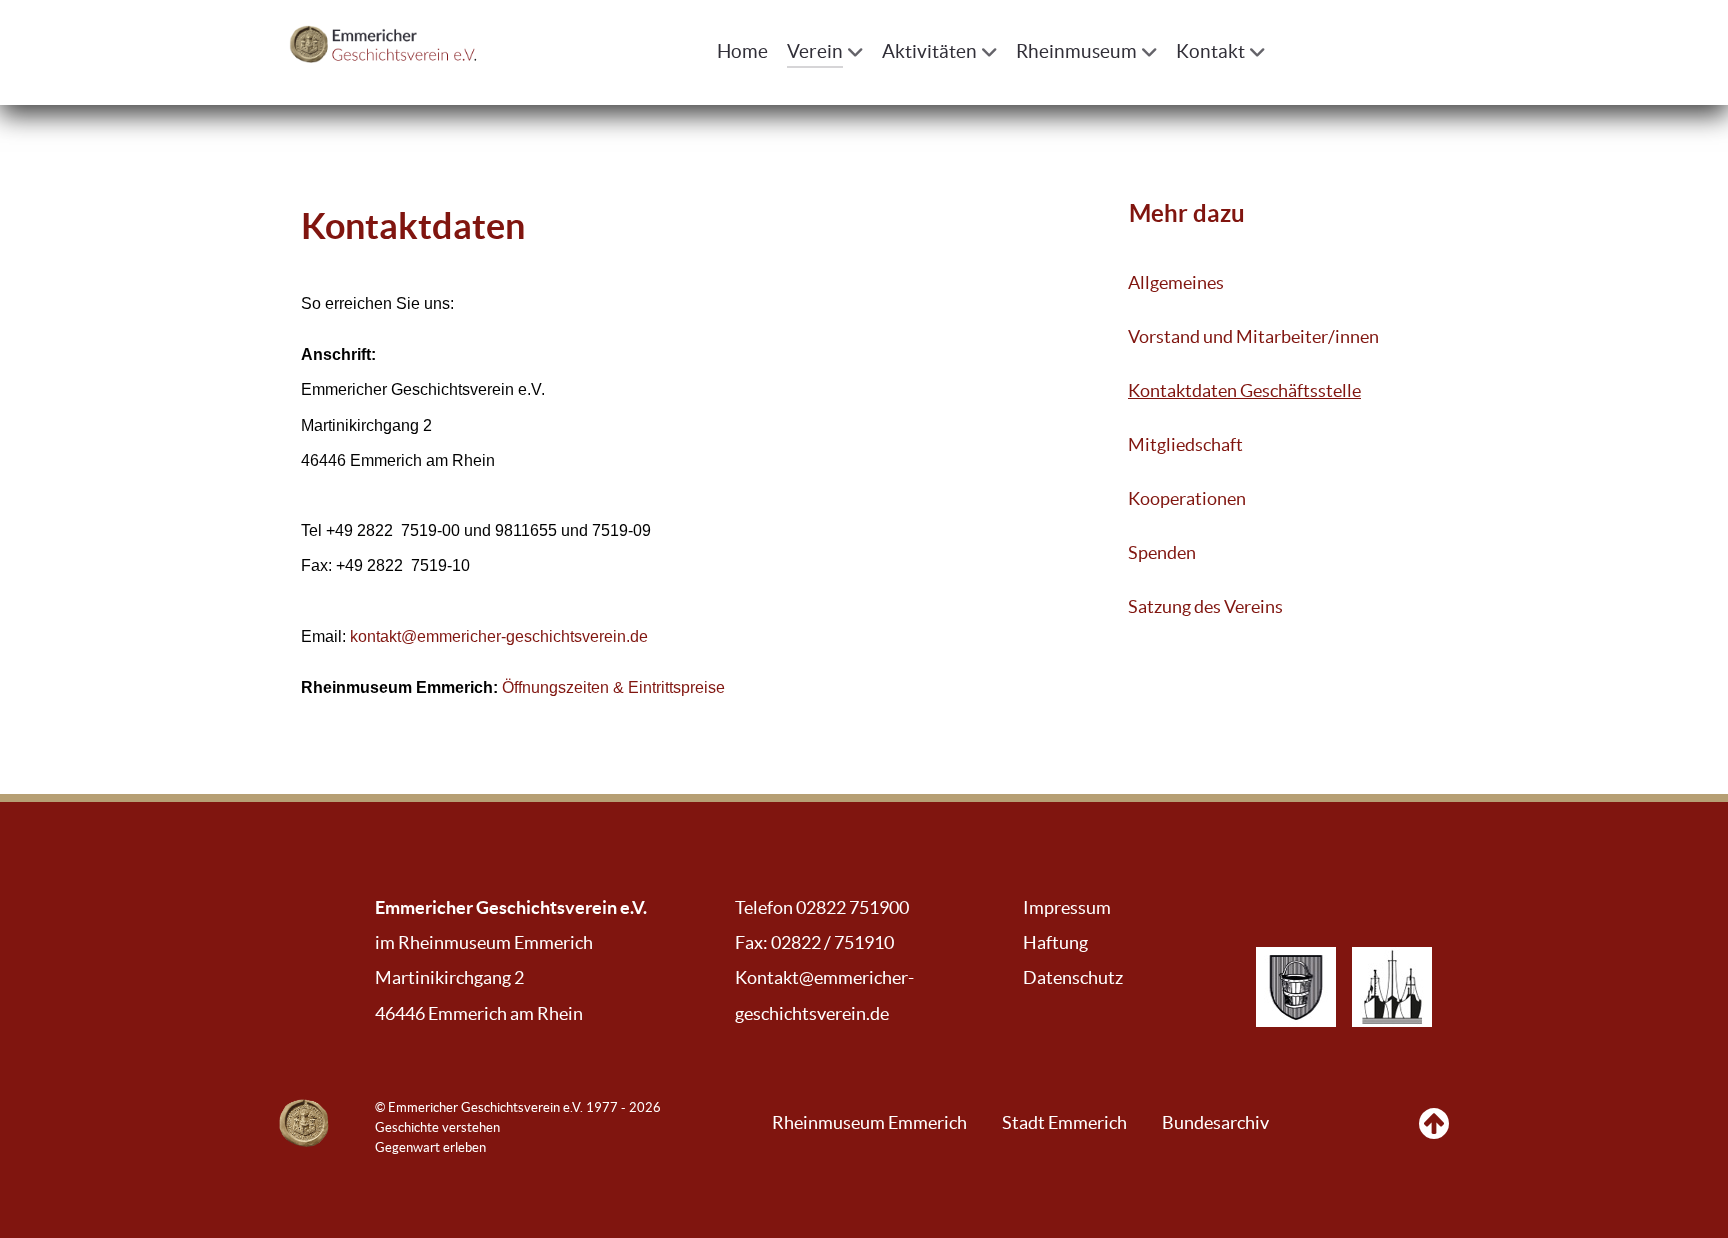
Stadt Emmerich (1064, 1123)
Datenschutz (1073, 978)
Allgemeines (1176, 283)
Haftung (1055, 943)
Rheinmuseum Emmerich (869, 1123)
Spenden (1162, 553)
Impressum (1067, 908)
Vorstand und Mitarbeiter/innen (1253, 337)
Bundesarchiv (1215, 1123)
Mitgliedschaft (1185, 445)
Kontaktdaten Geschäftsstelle (1244, 391)
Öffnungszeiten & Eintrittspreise (613, 687)
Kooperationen (1187, 499)
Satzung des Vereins (1205, 607)
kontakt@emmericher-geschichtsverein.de (499, 636)
